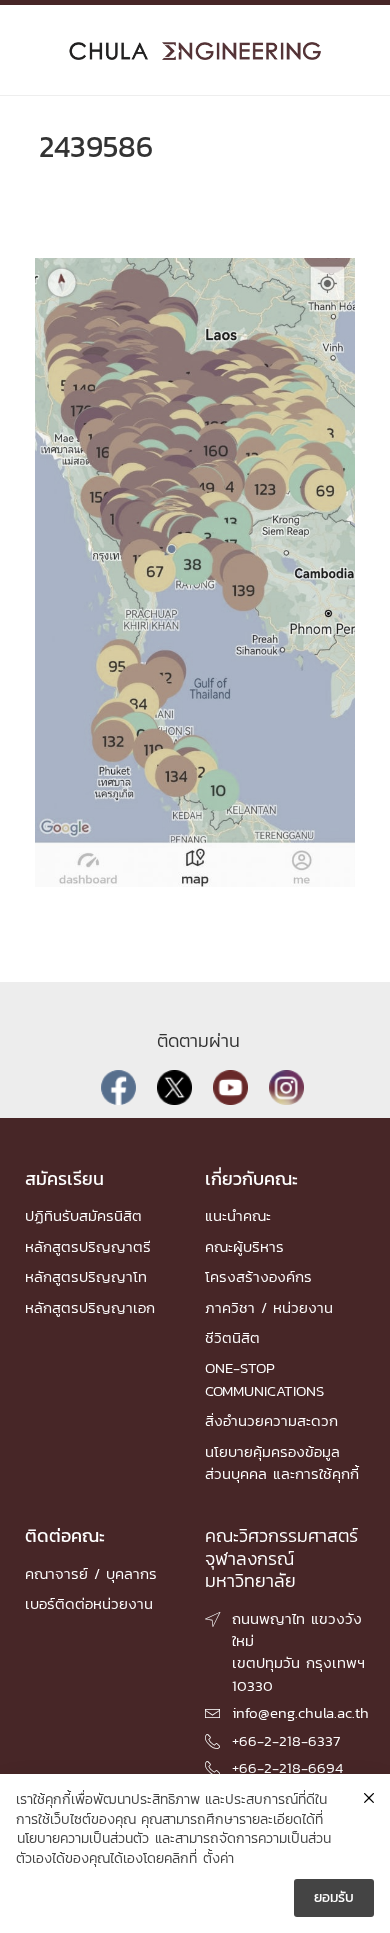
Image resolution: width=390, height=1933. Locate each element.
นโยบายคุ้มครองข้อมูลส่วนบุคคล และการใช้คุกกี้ (282, 1462)
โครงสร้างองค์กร (258, 1276)
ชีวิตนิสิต (232, 1337)
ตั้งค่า (218, 1859)
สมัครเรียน (64, 1178)
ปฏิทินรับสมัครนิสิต (83, 1215)
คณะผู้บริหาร (244, 1246)
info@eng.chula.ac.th (300, 1712)
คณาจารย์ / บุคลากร (91, 1573)
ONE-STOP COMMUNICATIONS (264, 1378)
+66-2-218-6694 (287, 1767)
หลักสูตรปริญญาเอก (90, 1307)
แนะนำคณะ (238, 1215)
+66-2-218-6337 (286, 1740)
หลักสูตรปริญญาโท (86, 1276)
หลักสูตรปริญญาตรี (88, 1246)
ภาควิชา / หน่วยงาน (269, 1307)
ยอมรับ (334, 1897)
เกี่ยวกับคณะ (251, 1178)
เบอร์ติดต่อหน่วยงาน (89, 1603)
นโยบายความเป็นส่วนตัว (83, 1839)
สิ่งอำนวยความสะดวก (271, 1420)
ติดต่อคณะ (65, 1535)
